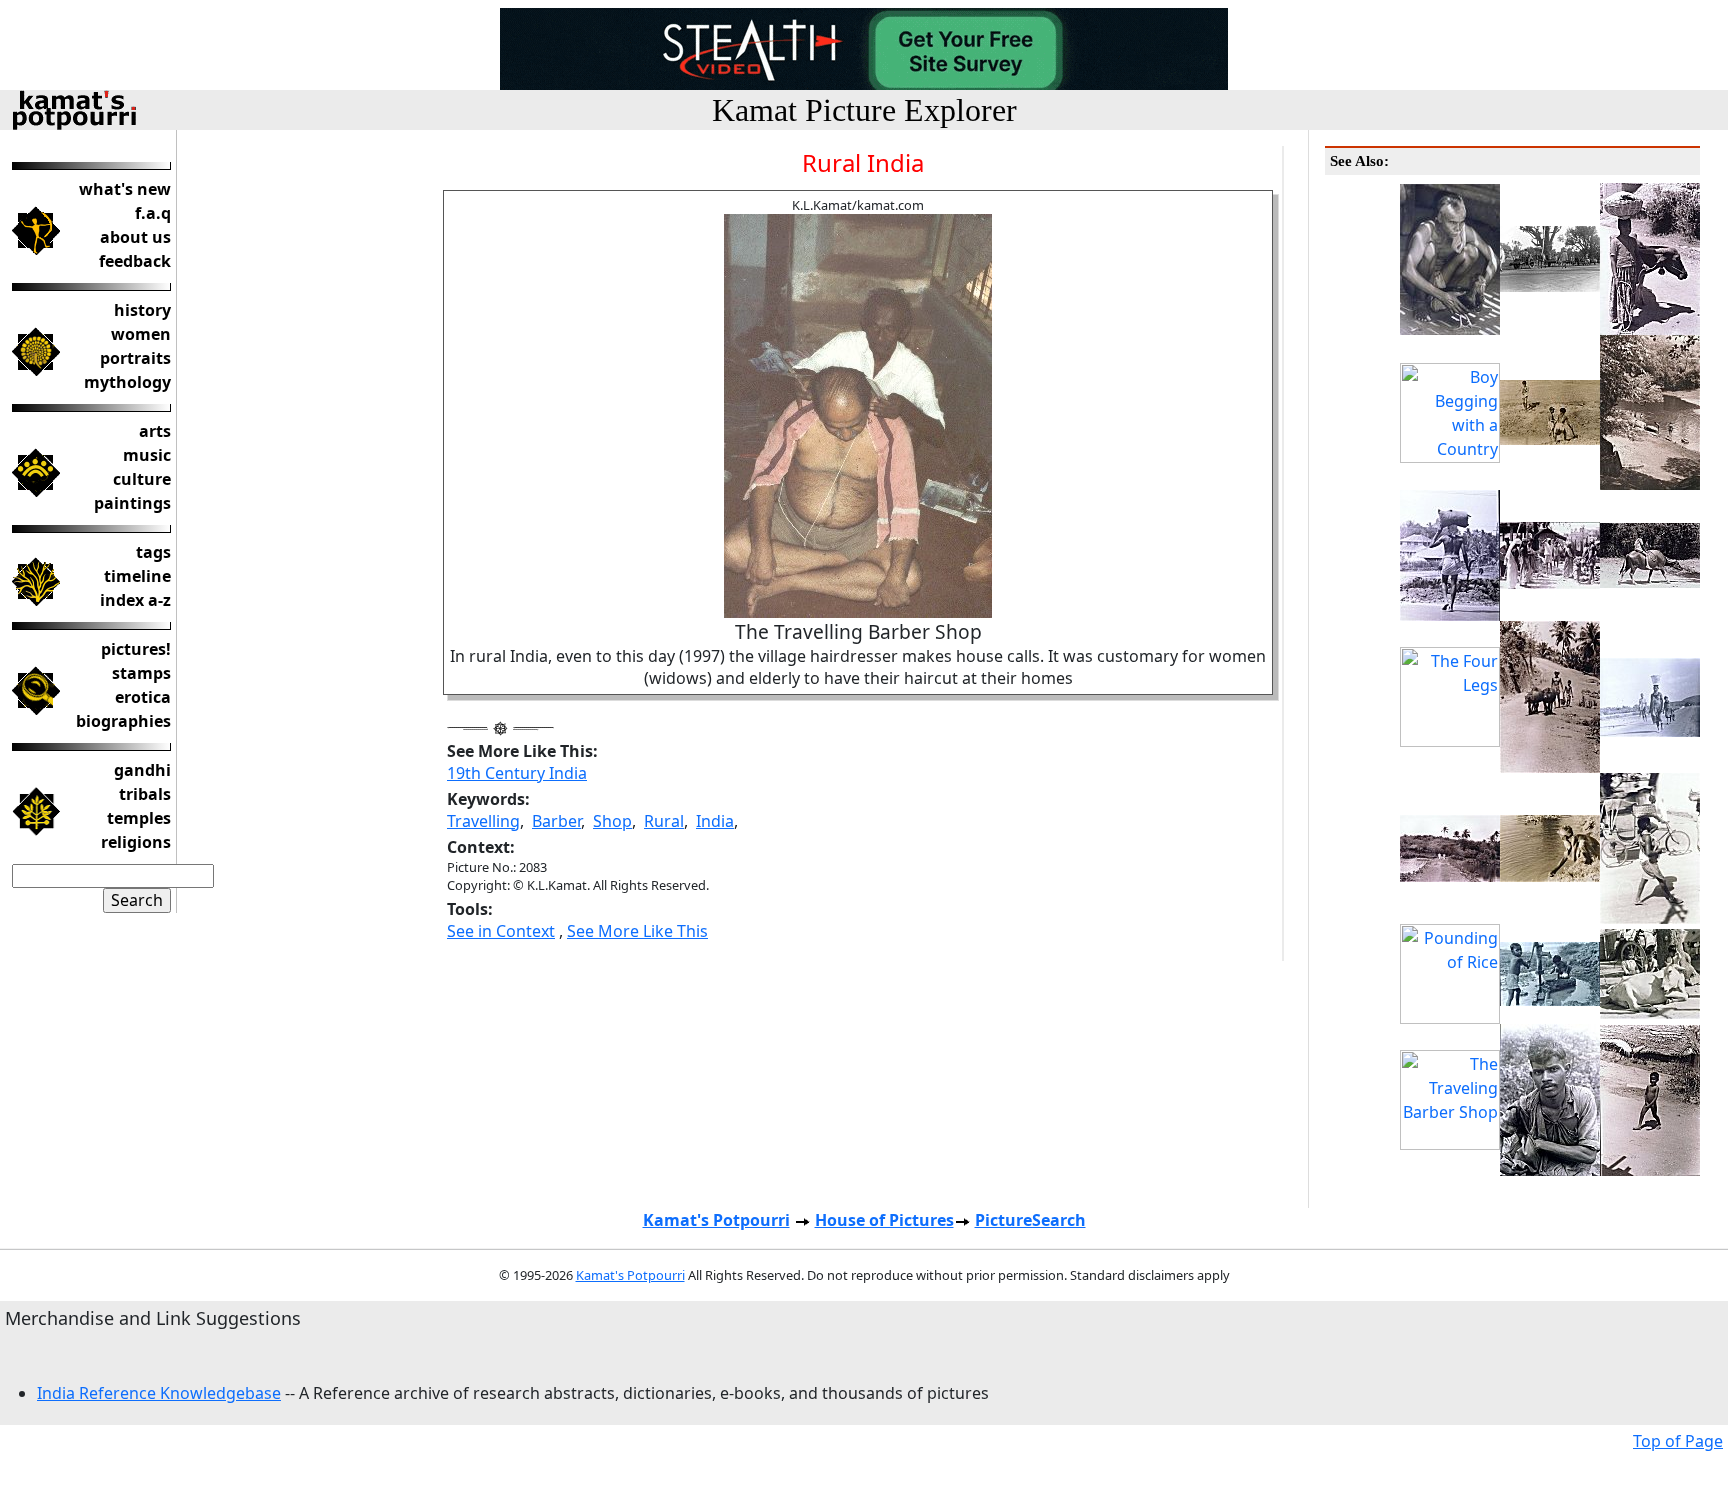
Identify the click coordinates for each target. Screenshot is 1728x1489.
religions (136, 842)
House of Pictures (884, 1220)
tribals (145, 794)
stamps (141, 673)
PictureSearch (1030, 1220)
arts (155, 431)
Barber (556, 821)
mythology (127, 382)
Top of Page (1678, 1441)
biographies (123, 721)
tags (153, 552)
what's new (125, 189)
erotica (143, 697)
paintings (132, 503)
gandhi (142, 770)
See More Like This (637, 931)
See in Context (501, 931)
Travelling (483, 821)
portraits (135, 358)
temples (139, 818)
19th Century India (517, 773)
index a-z (135, 600)
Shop (612, 821)
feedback (135, 261)
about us (135, 237)
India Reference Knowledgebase (159, 1393)
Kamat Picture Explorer (864, 110)
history (142, 310)
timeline (137, 576)
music (147, 455)
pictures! (136, 649)
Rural (664, 821)
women (141, 334)
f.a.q (153, 213)
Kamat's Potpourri (716, 1220)
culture (142, 479)
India (715, 821)
